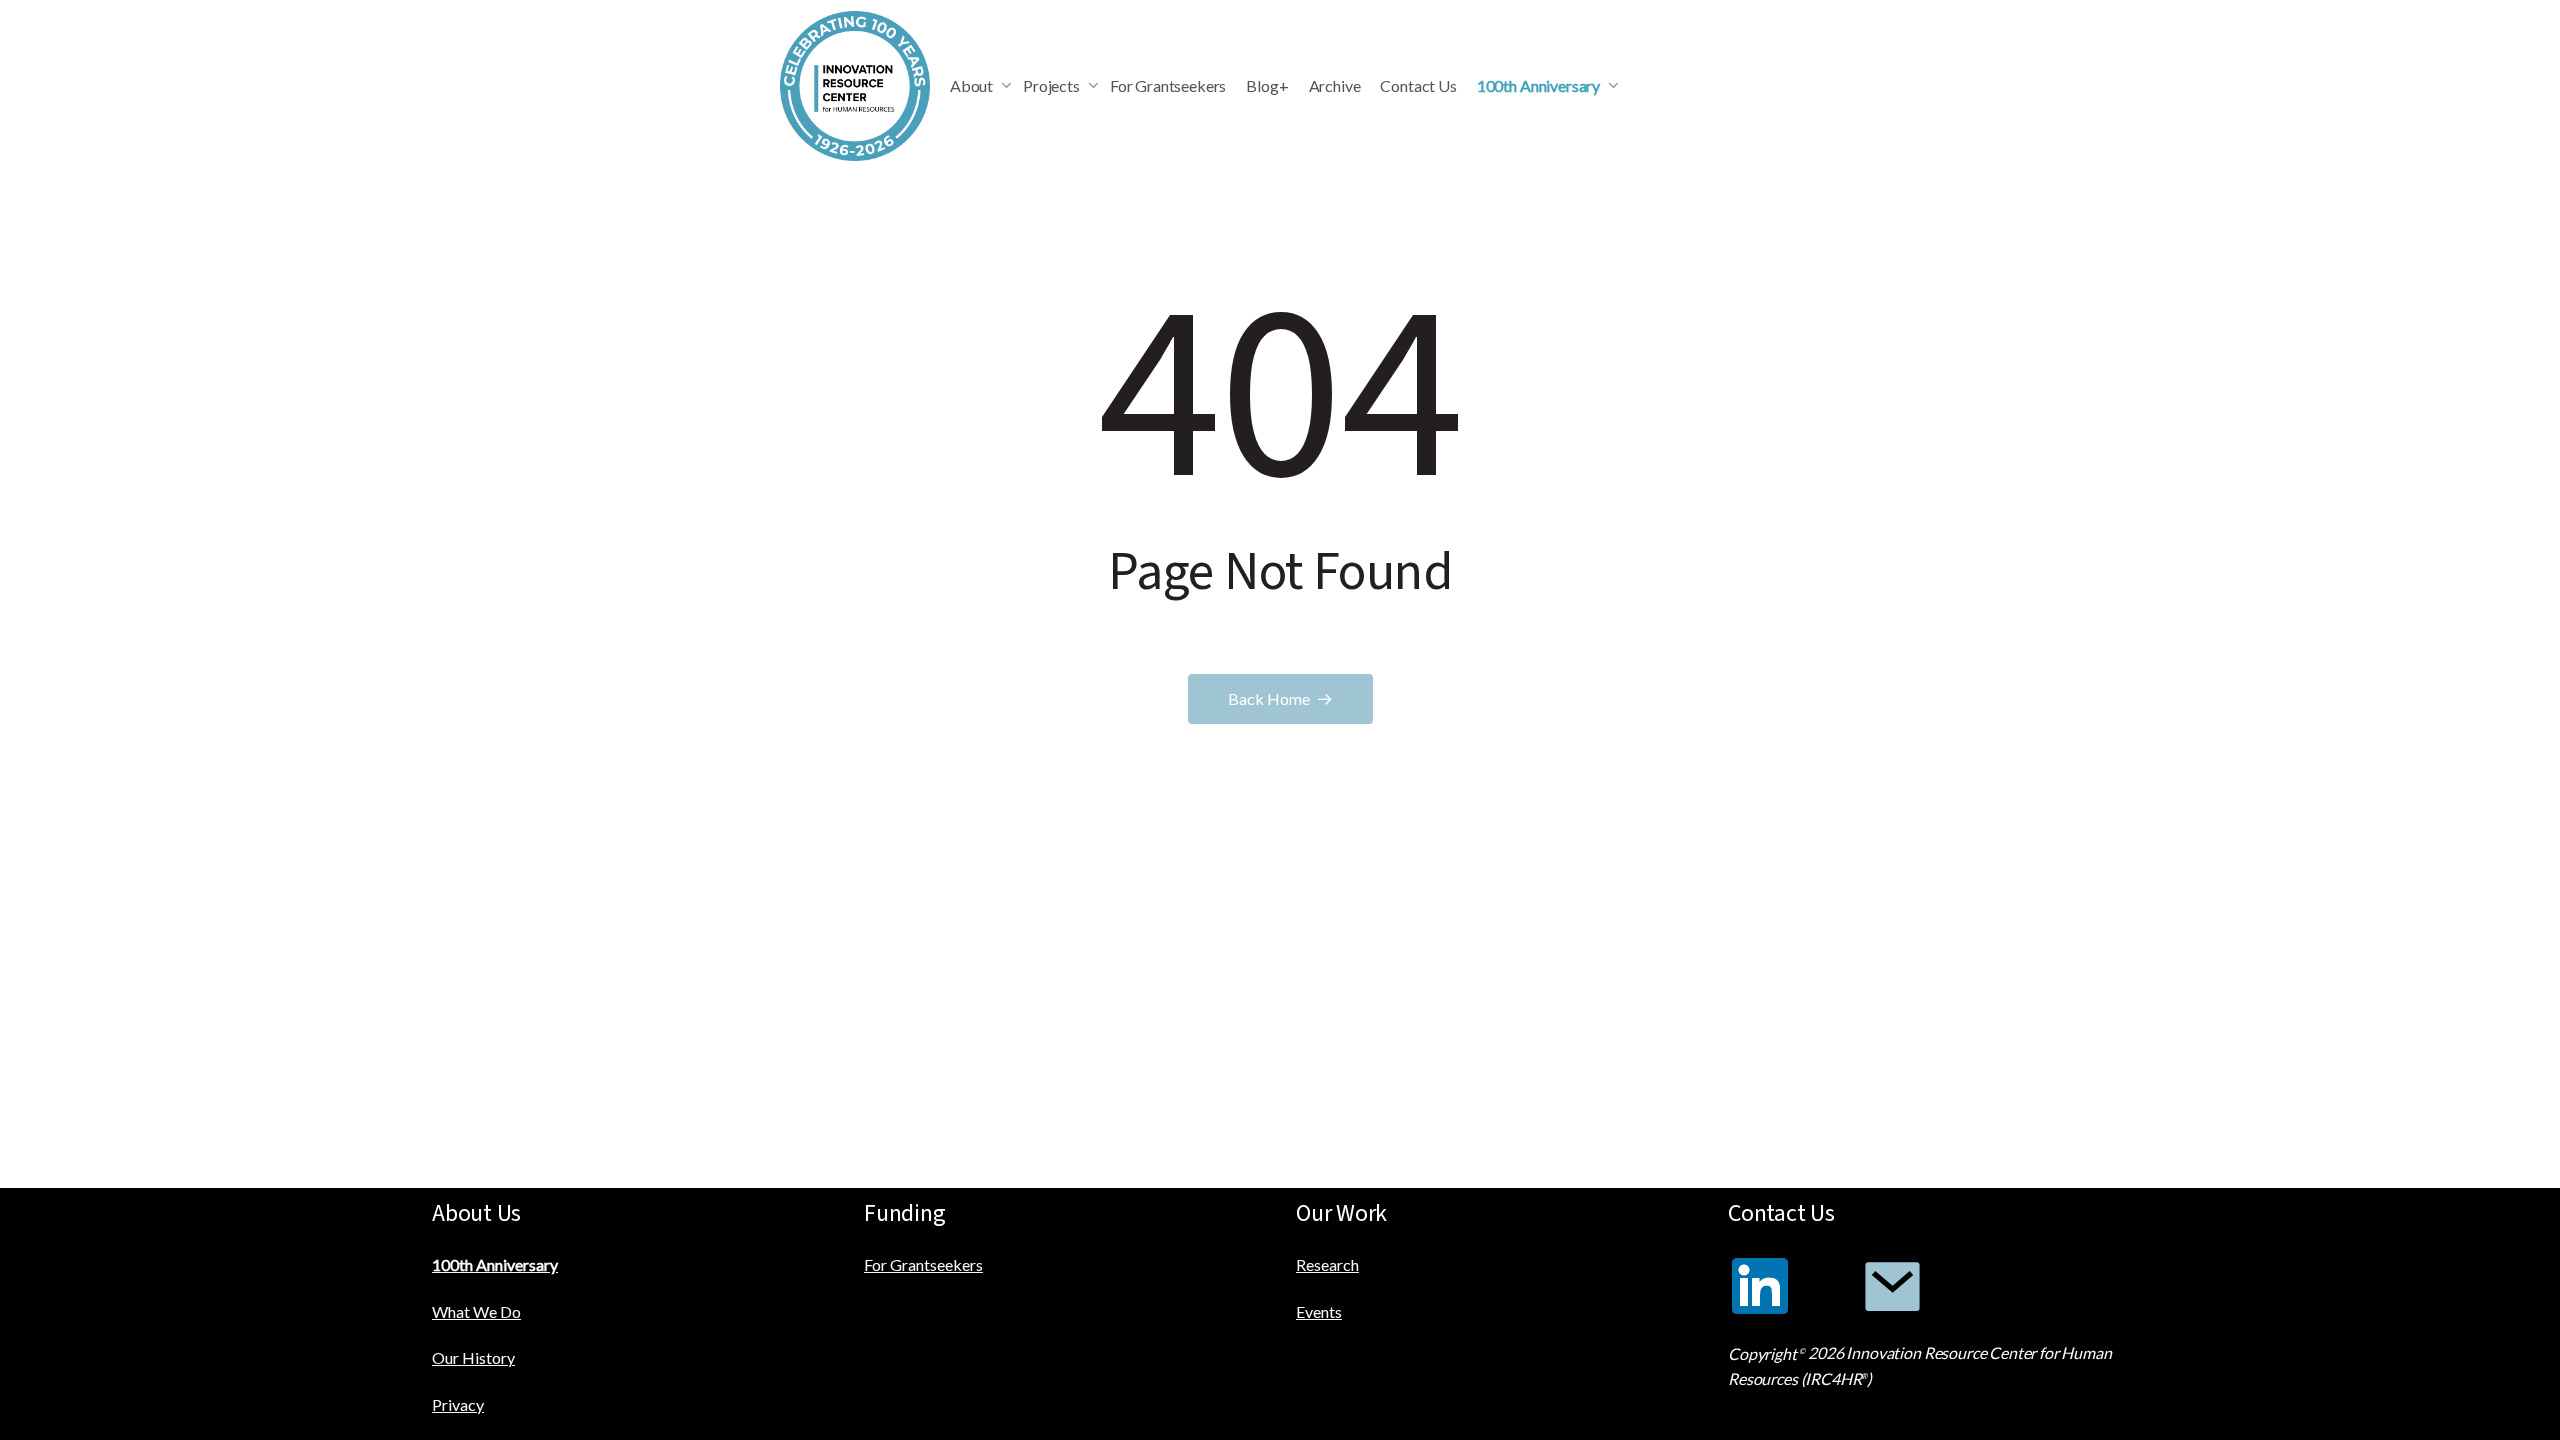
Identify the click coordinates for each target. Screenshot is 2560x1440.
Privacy (458, 1404)
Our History (473, 1357)
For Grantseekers (923, 1264)
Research (1327, 1264)
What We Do (476, 1311)
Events (1319, 1311)
